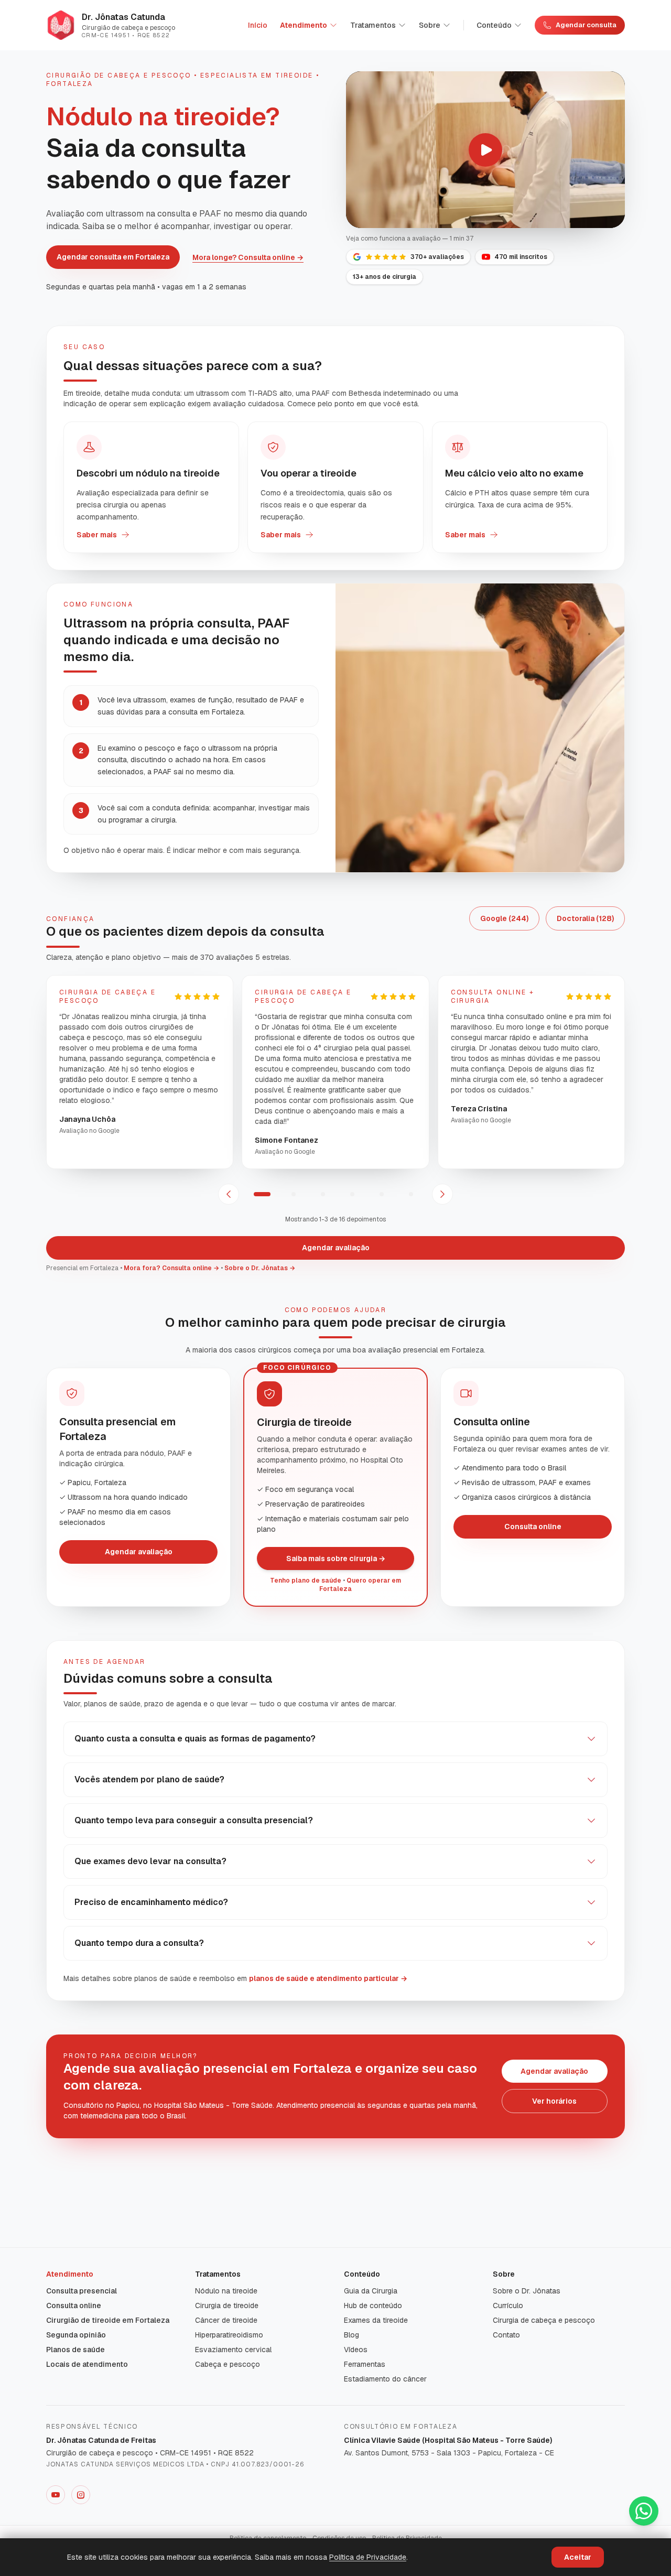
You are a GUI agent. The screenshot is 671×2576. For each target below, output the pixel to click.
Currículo (508, 2306)
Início (258, 25)
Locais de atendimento (87, 2364)
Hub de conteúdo (373, 2306)
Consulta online (533, 1527)
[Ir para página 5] (382, 1194)
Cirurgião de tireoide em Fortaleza (108, 2320)
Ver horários (554, 2101)
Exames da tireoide (376, 2320)
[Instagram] (81, 2495)
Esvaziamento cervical (233, 2350)
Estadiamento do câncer (385, 2379)
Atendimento (304, 25)
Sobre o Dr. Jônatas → (260, 1268)
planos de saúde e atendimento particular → (328, 1978)
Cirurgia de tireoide (227, 2306)
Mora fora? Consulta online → (171, 1268)
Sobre (430, 25)
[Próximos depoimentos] (442, 1194)
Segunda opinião (76, 2335)
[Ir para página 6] (411, 1194)
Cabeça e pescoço (228, 2364)
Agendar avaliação (336, 1248)
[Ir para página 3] (323, 1194)
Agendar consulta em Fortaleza (113, 257)
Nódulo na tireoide (226, 2291)
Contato (506, 2335)
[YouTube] (56, 2495)
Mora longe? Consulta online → (248, 257)
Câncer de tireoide (226, 2320)
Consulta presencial (82, 2291)
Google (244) (504, 918)
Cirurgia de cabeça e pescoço (544, 2320)
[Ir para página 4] (352, 1194)
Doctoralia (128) (585, 918)
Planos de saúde (75, 2350)
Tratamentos (373, 25)
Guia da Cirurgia (371, 2291)
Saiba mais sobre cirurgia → (336, 1558)
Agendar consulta (586, 25)
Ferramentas (365, 2364)
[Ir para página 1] (262, 1194)
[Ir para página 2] (294, 1194)
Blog (351, 2335)
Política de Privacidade (368, 2557)
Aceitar (578, 2557)
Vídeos (356, 2350)
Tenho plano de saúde (306, 1581)
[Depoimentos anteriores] (229, 1194)
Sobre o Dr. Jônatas (527, 2291)
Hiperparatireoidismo (229, 2335)
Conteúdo (494, 25)
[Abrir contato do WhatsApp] (644, 2511)
